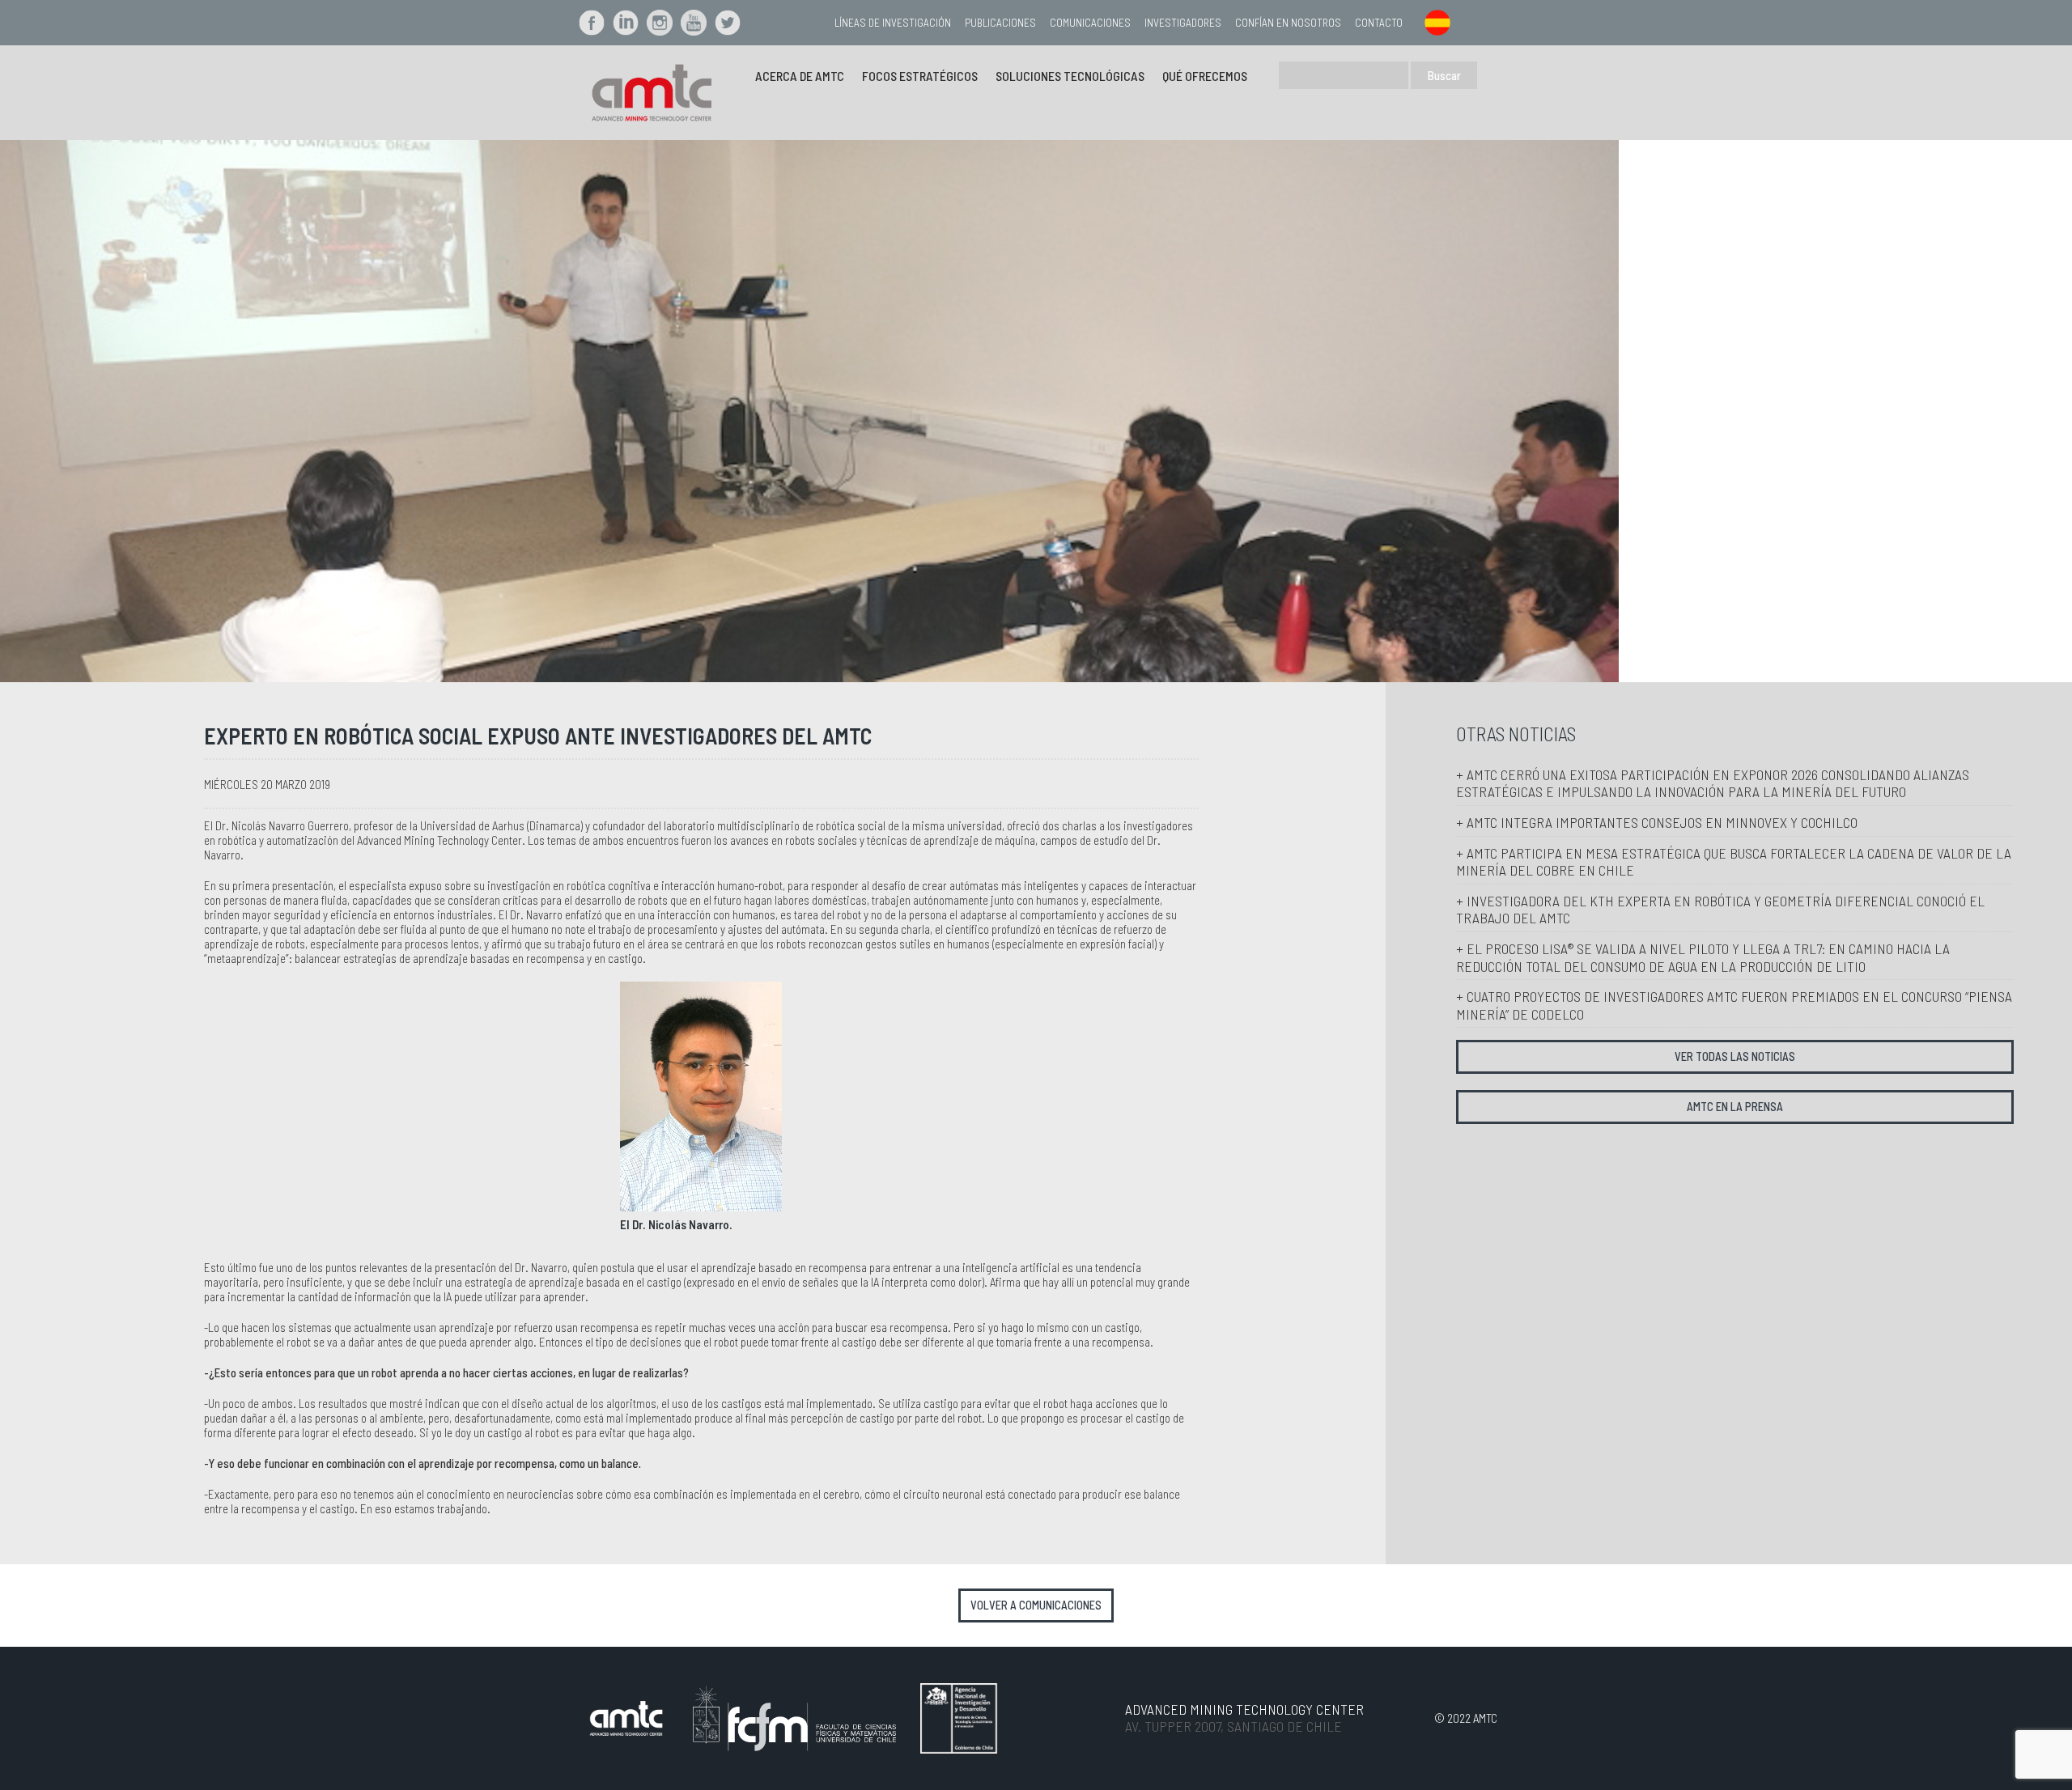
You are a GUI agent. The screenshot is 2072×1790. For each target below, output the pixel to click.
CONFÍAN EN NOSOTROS (1288, 22)
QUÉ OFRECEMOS (1205, 76)
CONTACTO (1379, 22)
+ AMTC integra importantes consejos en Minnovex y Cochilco (1657, 822)
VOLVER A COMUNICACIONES (1036, 1605)
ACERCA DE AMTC (800, 76)
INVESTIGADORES (1183, 22)
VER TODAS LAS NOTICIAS (1735, 1056)
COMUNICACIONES (1090, 22)
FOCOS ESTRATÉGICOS (920, 76)
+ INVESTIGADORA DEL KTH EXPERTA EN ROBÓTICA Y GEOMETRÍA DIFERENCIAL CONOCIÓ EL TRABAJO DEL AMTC (1720, 910)
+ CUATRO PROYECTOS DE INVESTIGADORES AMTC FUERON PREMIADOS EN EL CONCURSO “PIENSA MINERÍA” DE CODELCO (1734, 1005)
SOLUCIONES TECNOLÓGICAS (1070, 76)
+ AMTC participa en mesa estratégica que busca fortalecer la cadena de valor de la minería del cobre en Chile (1734, 862)
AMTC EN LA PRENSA (1735, 1107)
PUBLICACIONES (1000, 22)
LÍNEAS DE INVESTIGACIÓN (893, 22)
